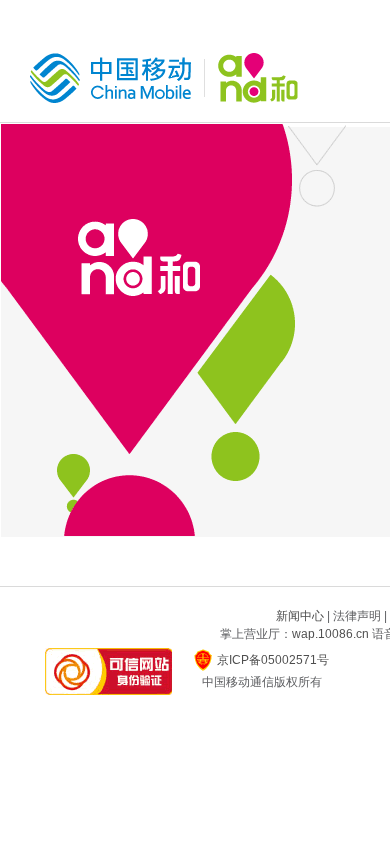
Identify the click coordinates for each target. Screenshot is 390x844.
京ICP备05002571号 (273, 660)
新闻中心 (300, 616)
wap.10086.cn (330, 634)
